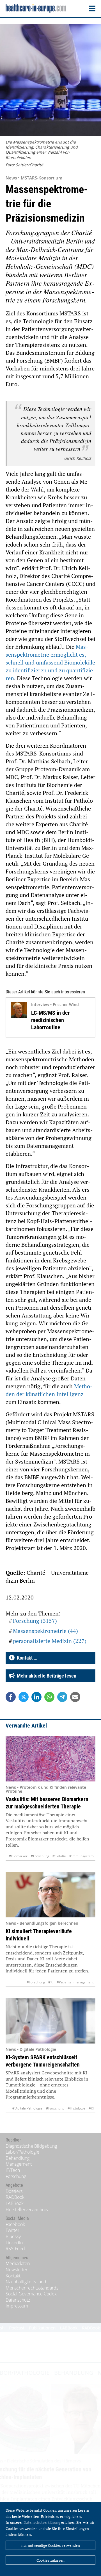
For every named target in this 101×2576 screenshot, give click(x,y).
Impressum (17, 2306)
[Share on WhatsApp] (49, 1697)
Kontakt (13, 2276)
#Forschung (40, 1856)
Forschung (16, 2176)
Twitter (12, 2230)
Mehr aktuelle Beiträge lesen (45, 1676)
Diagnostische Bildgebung (31, 2146)
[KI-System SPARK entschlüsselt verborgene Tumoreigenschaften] (50, 2021)
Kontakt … (26, 1658)
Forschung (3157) (35, 1621)
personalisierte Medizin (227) (50, 1641)
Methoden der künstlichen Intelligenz (49, 1390)
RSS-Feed (15, 2249)
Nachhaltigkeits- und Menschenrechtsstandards (32, 2285)
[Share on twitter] (24, 1697)
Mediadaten (18, 2263)
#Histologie (76, 2108)
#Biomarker (18, 1856)
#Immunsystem (82, 1856)
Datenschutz (18, 2300)
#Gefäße (59, 1856)
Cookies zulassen (50, 2560)
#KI (51, 1982)
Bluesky (13, 2236)
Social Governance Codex (31, 2294)
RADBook (15, 2197)
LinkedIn (14, 2243)
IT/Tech (13, 2170)
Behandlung (18, 2158)
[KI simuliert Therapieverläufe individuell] (50, 1895)
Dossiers (14, 2191)
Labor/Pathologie (22, 2152)
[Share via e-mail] (75, 1697)
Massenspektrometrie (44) (45, 1631)
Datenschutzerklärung (42, 2522)
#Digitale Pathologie (27, 2108)
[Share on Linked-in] (36, 1697)
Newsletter (17, 2270)
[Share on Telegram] (62, 1697)
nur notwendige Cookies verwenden (51, 2545)
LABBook (15, 2203)
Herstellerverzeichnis (27, 2209)
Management (19, 2164)
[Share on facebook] (11, 1697)
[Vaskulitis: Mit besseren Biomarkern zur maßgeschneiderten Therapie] (50, 1759)
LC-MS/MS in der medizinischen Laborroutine (50, 1020)
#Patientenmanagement (75, 1982)
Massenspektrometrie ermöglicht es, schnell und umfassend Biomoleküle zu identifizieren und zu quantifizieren (50, 662)
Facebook (15, 2224)
